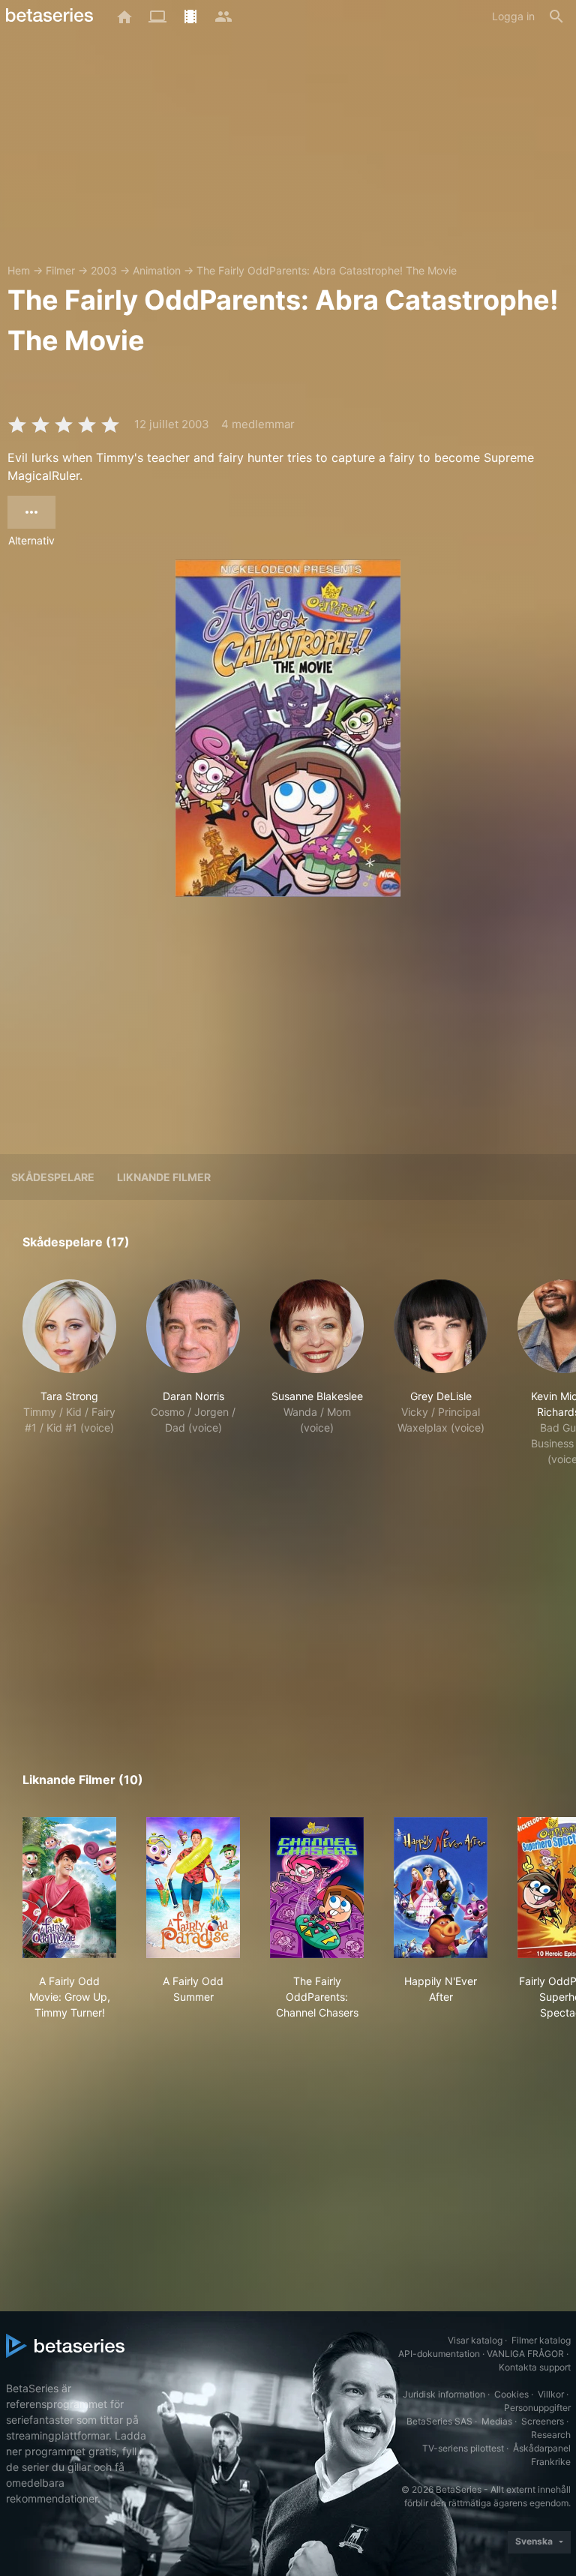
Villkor (551, 2394)
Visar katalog (475, 2340)
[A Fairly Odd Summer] (193, 1888)
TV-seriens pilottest (463, 2448)
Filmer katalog (541, 2340)
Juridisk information (444, 2394)
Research (551, 2435)
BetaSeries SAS (439, 2421)
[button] (69, 1381)
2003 (104, 270)
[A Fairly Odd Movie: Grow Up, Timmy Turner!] (69, 1888)
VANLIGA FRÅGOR (525, 2354)
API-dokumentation (439, 2354)
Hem (19, 270)
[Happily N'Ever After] (441, 1888)
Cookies (511, 2394)
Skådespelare (53, 1177)
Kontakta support (535, 2367)
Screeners (543, 2421)
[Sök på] (556, 16)
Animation (157, 270)
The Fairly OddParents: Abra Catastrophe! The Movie (327, 270)
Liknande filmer (164, 1177)
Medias (497, 2421)
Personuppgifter (537, 2408)
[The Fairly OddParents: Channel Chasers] (317, 1888)
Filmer (60, 270)
